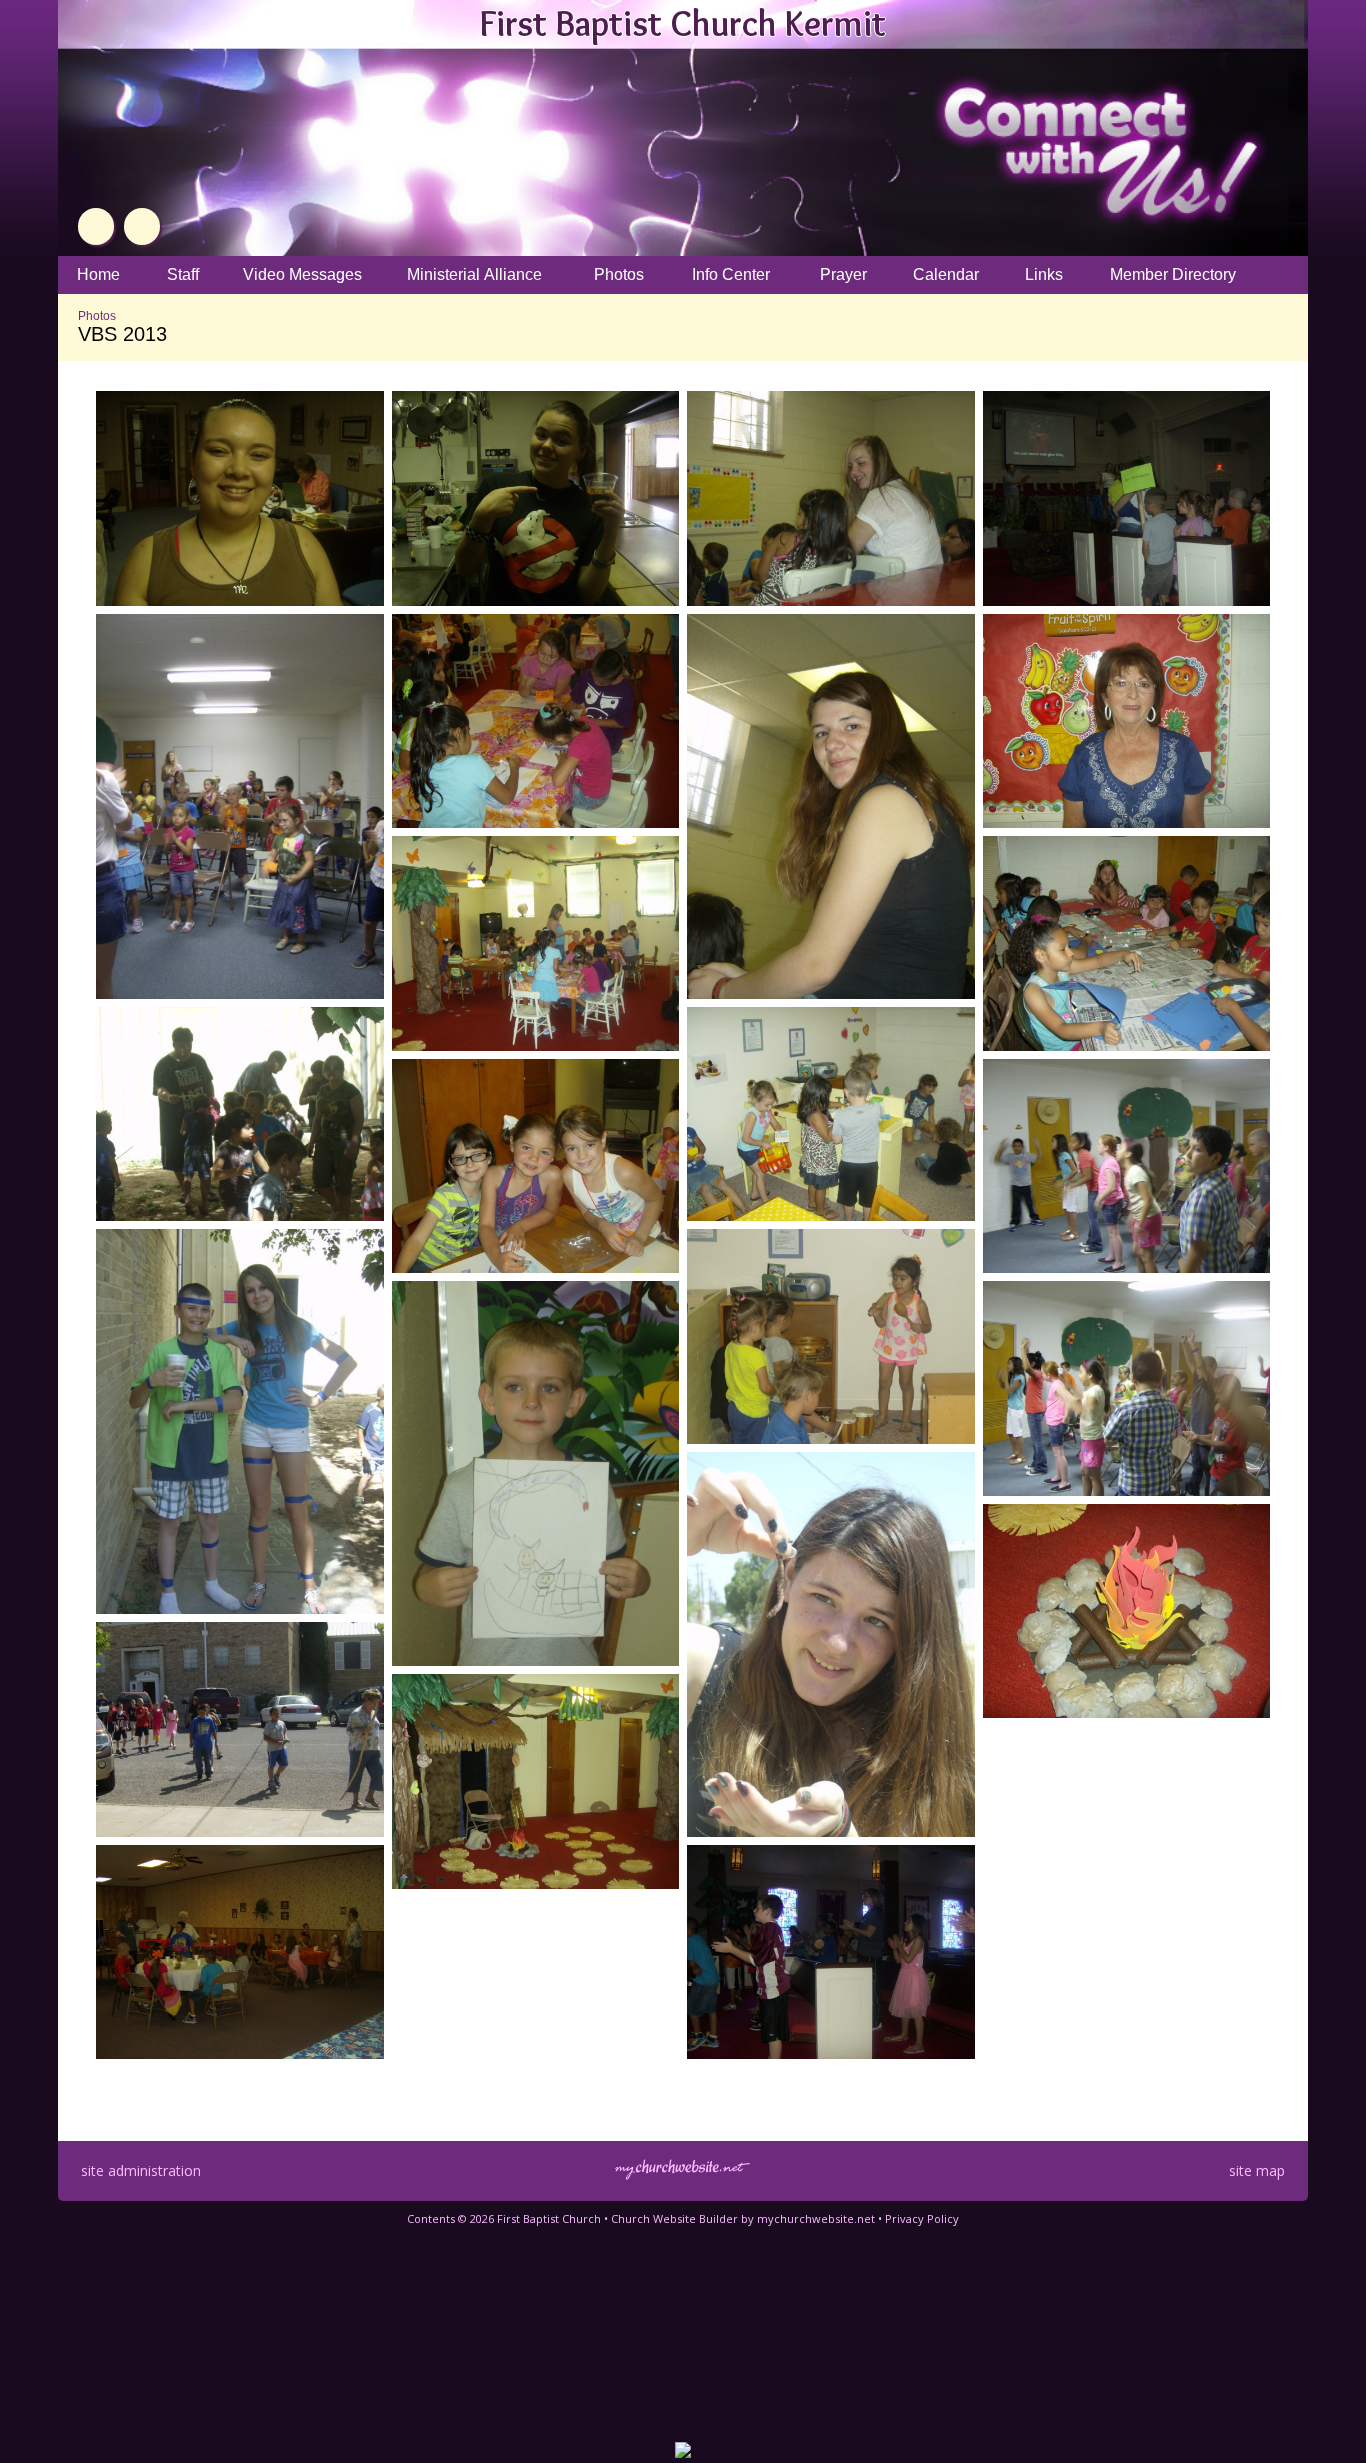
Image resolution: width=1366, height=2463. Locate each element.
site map (1257, 2170)
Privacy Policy (922, 2218)
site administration (141, 2170)
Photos (97, 316)
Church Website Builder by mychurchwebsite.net (743, 2218)
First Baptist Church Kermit (683, 23)
